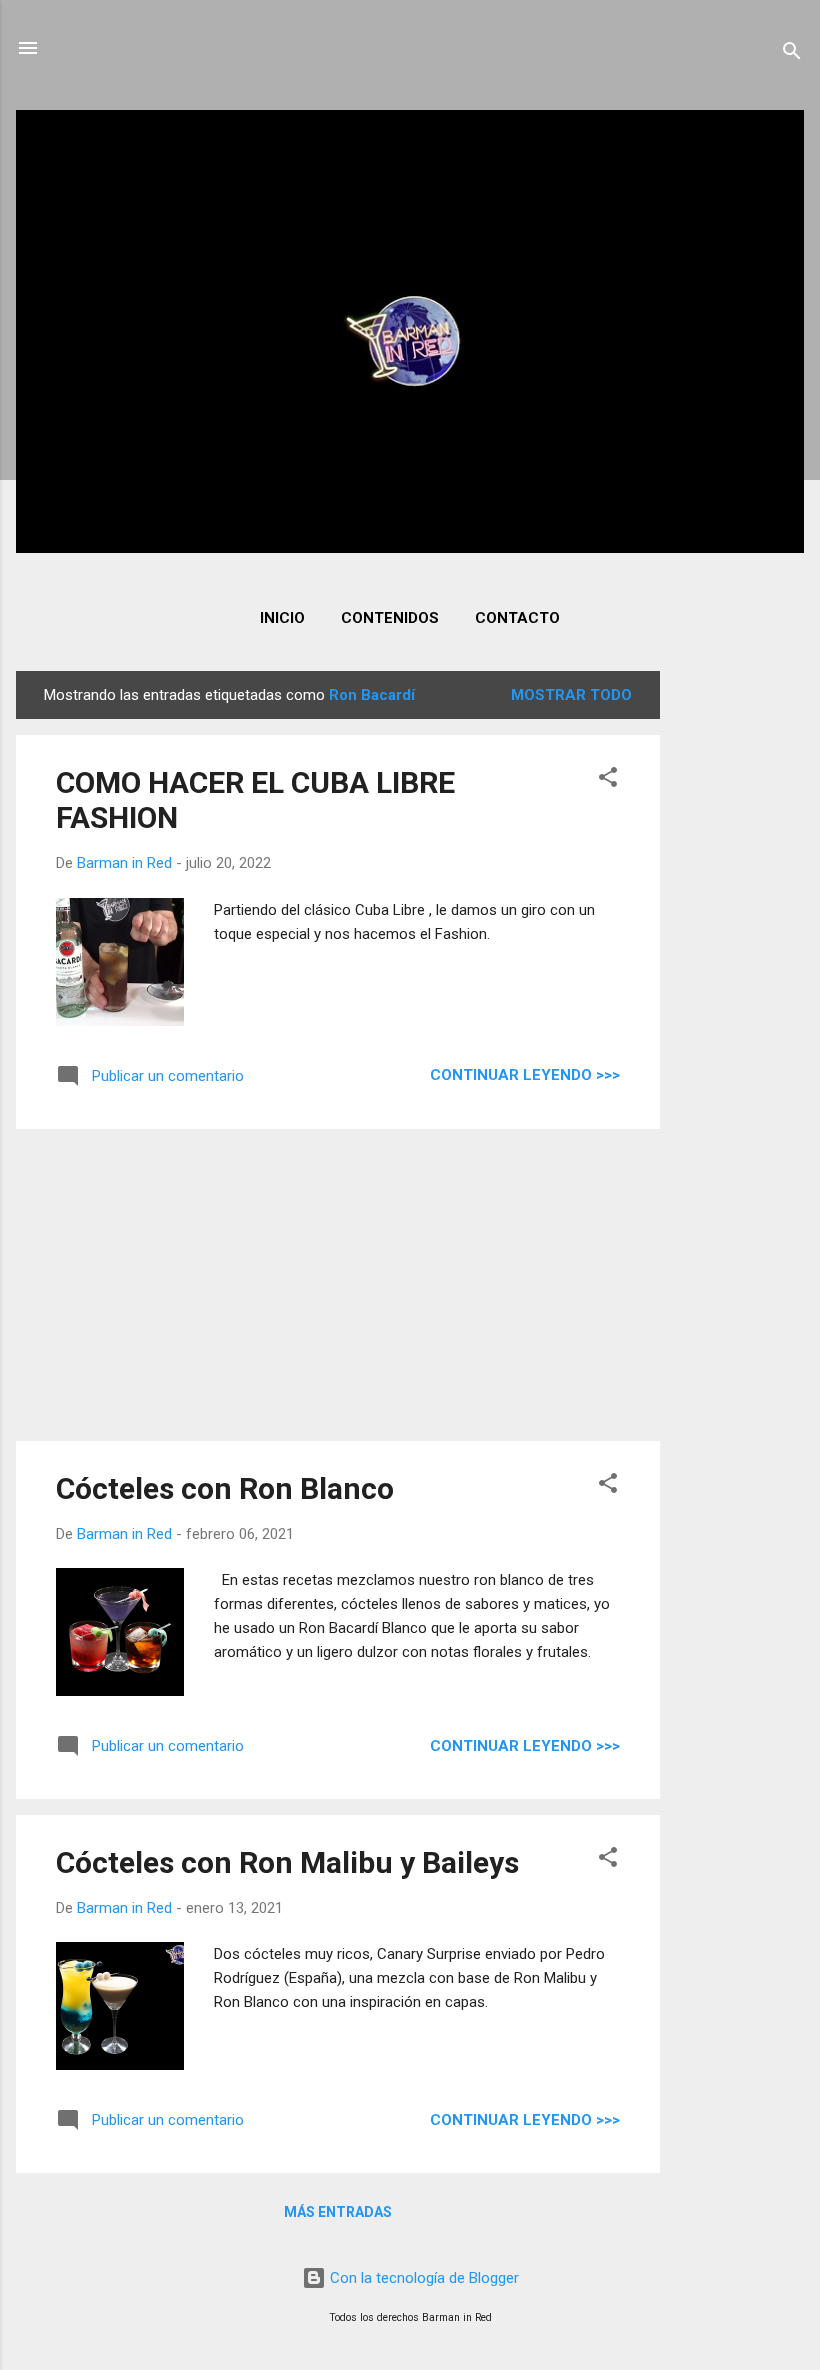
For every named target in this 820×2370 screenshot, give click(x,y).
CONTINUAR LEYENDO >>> (525, 1075)
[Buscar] (792, 54)
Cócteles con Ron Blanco (225, 1488)
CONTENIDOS (390, 618)
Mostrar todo (571, 695)
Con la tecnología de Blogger (422, 2278)
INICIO (282, 618)
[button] (608, 780)
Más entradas (338, 2212)
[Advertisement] (740, 971)
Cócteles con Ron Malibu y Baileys (287, 1862)
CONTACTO (517, 618)
